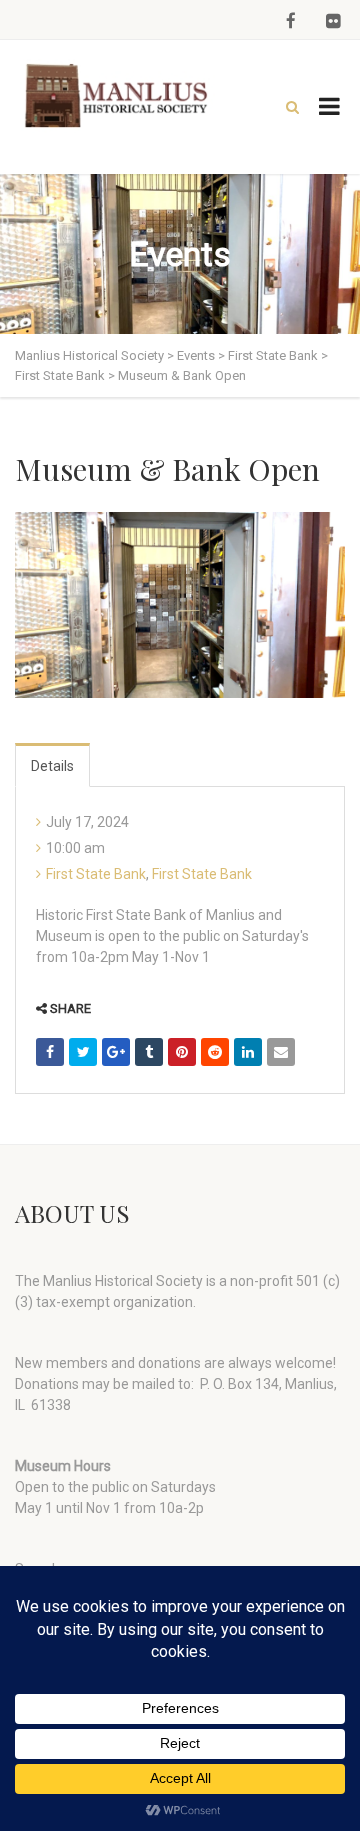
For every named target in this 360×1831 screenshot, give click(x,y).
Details (52, 766)
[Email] (281, 1052)
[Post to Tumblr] (149, 1052)
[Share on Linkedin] (248, 1052)
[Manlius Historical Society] (120, 96)
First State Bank (96, 874)
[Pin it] (182, 1052)
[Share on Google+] (116, 1052)
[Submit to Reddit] (215, 1052)
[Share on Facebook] (50, 1052)
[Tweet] (83, 1052)
